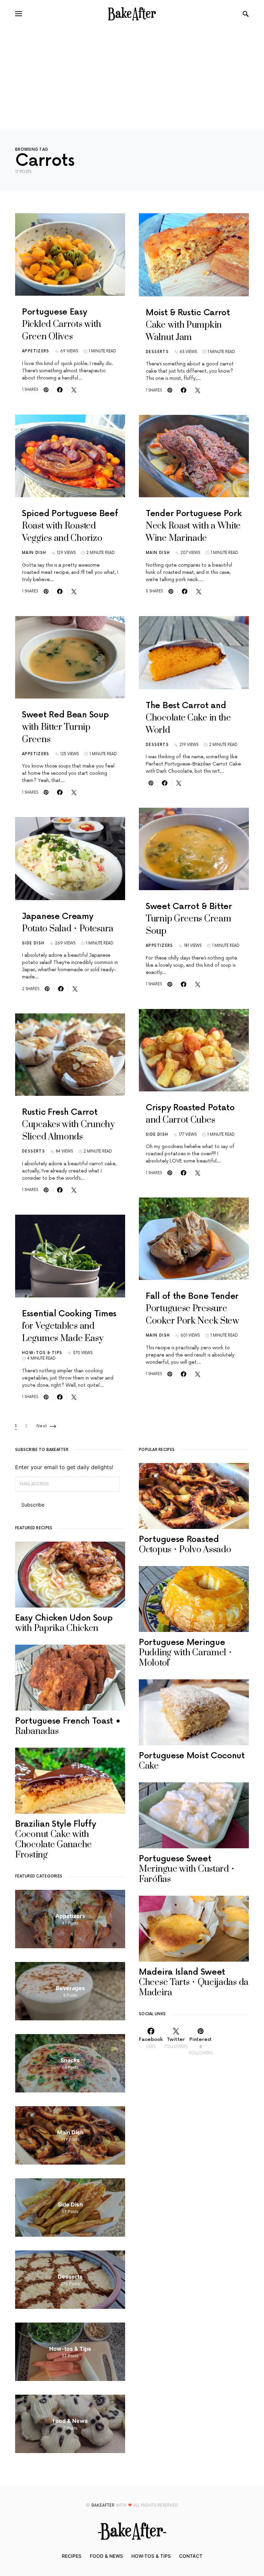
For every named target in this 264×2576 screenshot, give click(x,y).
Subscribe (33, 1505)
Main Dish (34, 553)
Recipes (72, 2556)
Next (42, 1426)
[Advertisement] (132, 79)
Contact (191, 2556)
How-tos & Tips (42, 1353)
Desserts (34, 1151)
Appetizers (36, 351)
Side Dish (33, 943)
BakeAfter (103, 2505)
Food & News (106, 2556)
